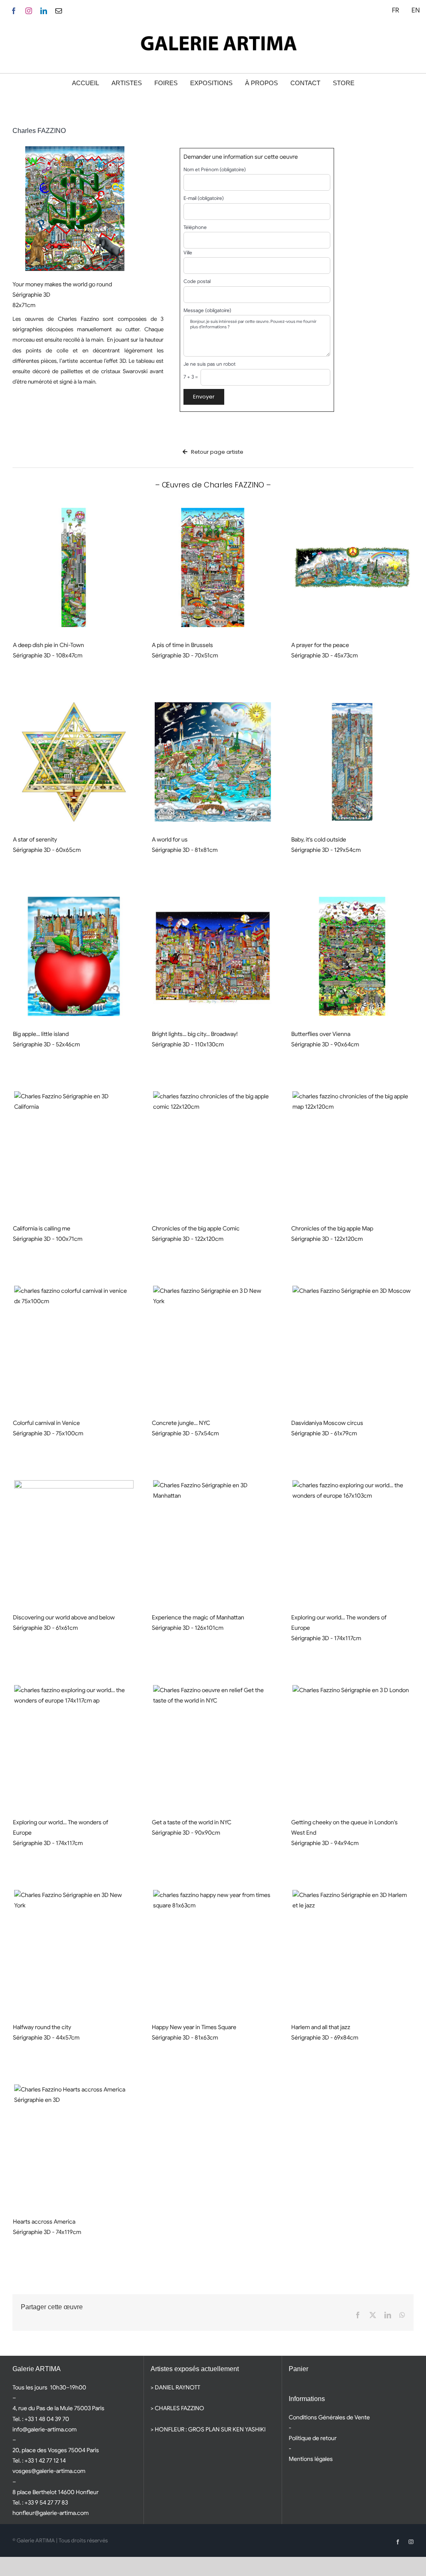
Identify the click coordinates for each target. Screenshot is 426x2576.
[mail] (59, 11)
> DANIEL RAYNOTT (175, 2387)
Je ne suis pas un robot (209, 364)
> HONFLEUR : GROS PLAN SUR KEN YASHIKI (208, 2429)
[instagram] (29, 11)
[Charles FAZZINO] (74, 567)
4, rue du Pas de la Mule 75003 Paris (58, 2408)
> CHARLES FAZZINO (177, 2408)
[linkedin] (44, 11)
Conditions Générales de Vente (329, 2417)
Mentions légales (311, 2459)
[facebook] (14, 11)
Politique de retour (313, 2438)
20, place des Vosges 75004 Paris (56, 2450)
